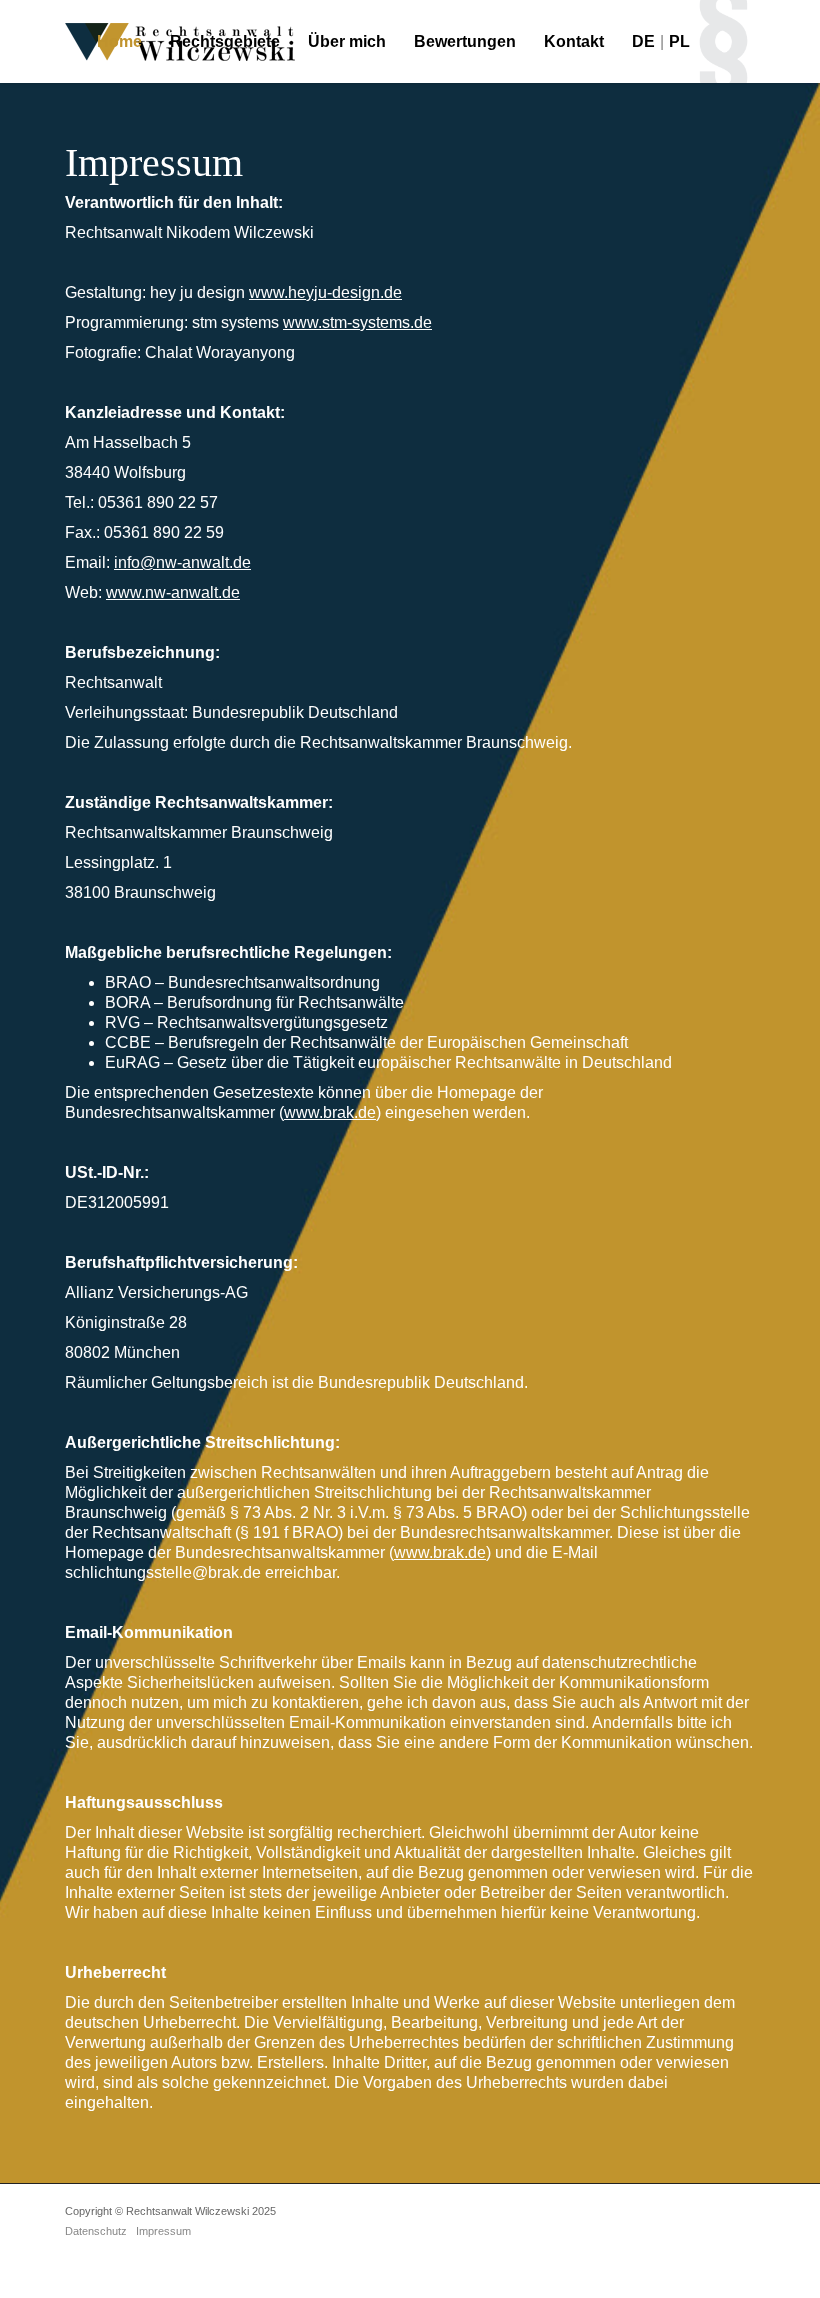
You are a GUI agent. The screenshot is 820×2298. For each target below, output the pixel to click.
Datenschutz (96, 2231)
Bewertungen (465, 41)
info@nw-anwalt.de (182, 562)
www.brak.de (330, 1112)
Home (119, 41)
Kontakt (574, 41)
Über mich (347, 41)
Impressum (163, 2231)
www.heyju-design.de (325, 292)
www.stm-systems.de (357, 322)
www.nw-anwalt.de (173, 592)
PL (679, 41)
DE (643, 41)
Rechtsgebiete (225, 41)
